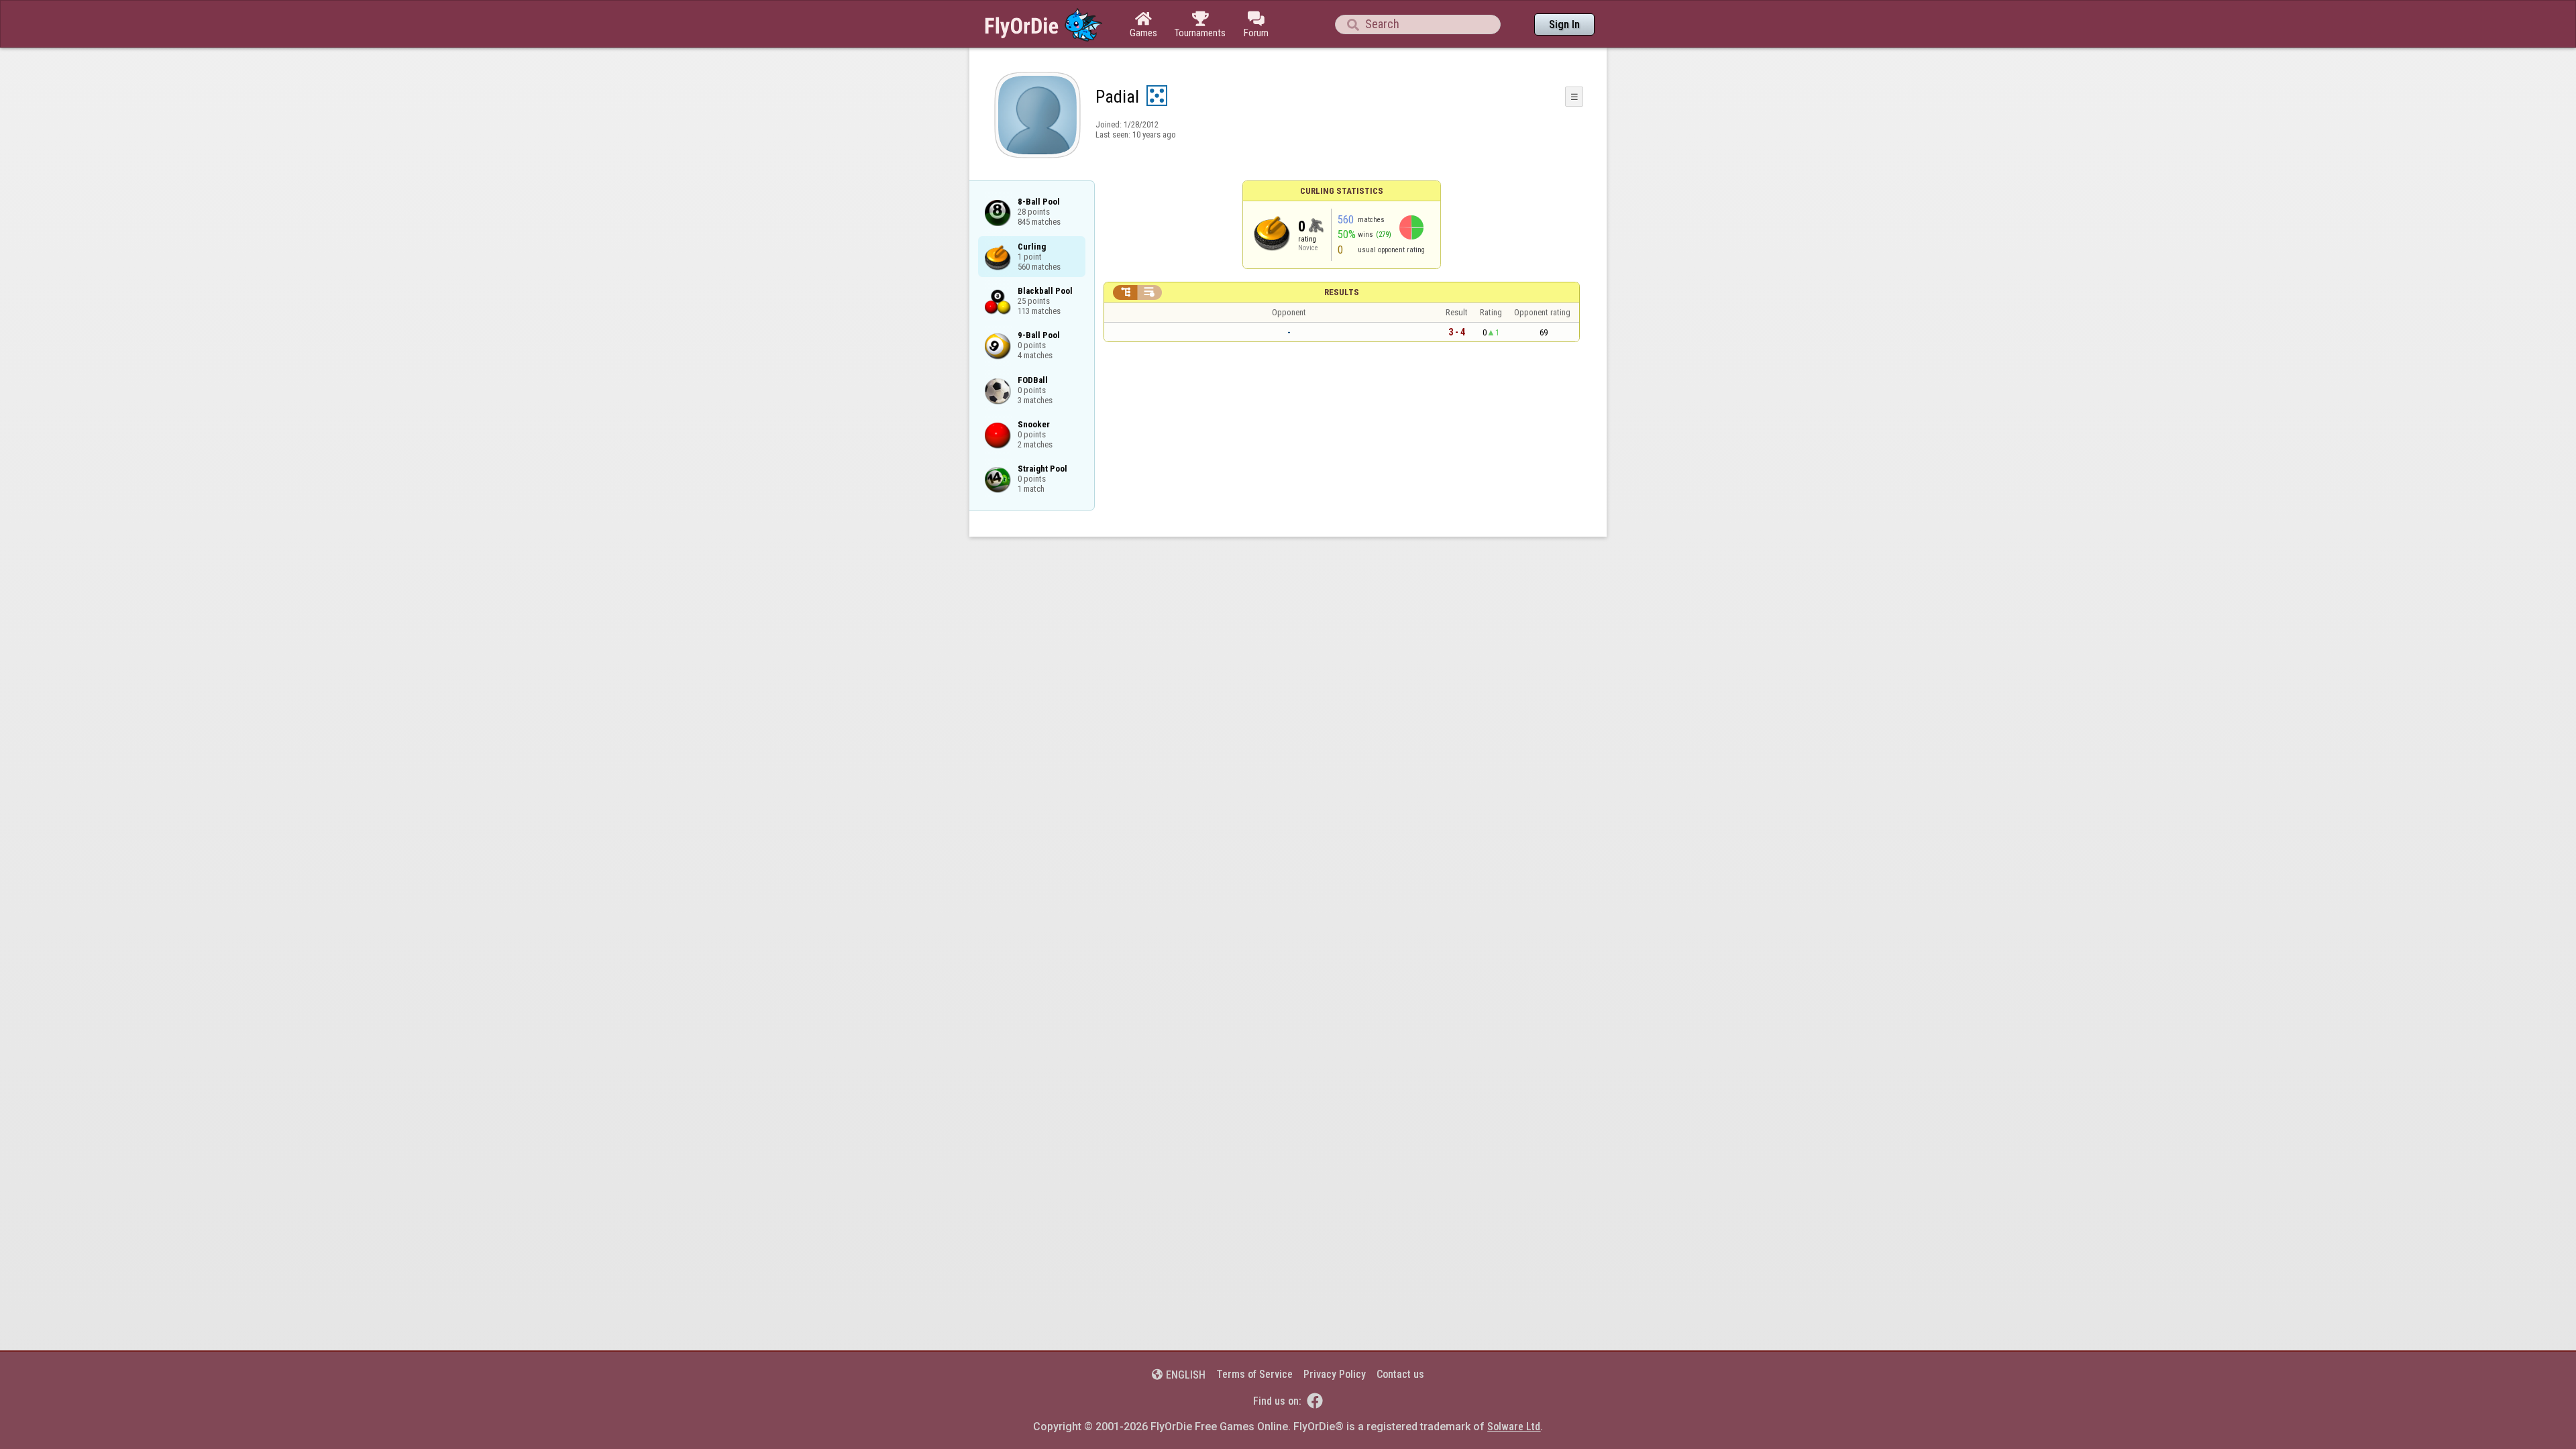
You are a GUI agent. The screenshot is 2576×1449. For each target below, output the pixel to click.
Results (1342, 292)
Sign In (1564, 24)
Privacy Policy (1335, 1374)
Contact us (1400, 1374)
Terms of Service (1254, 1374)
